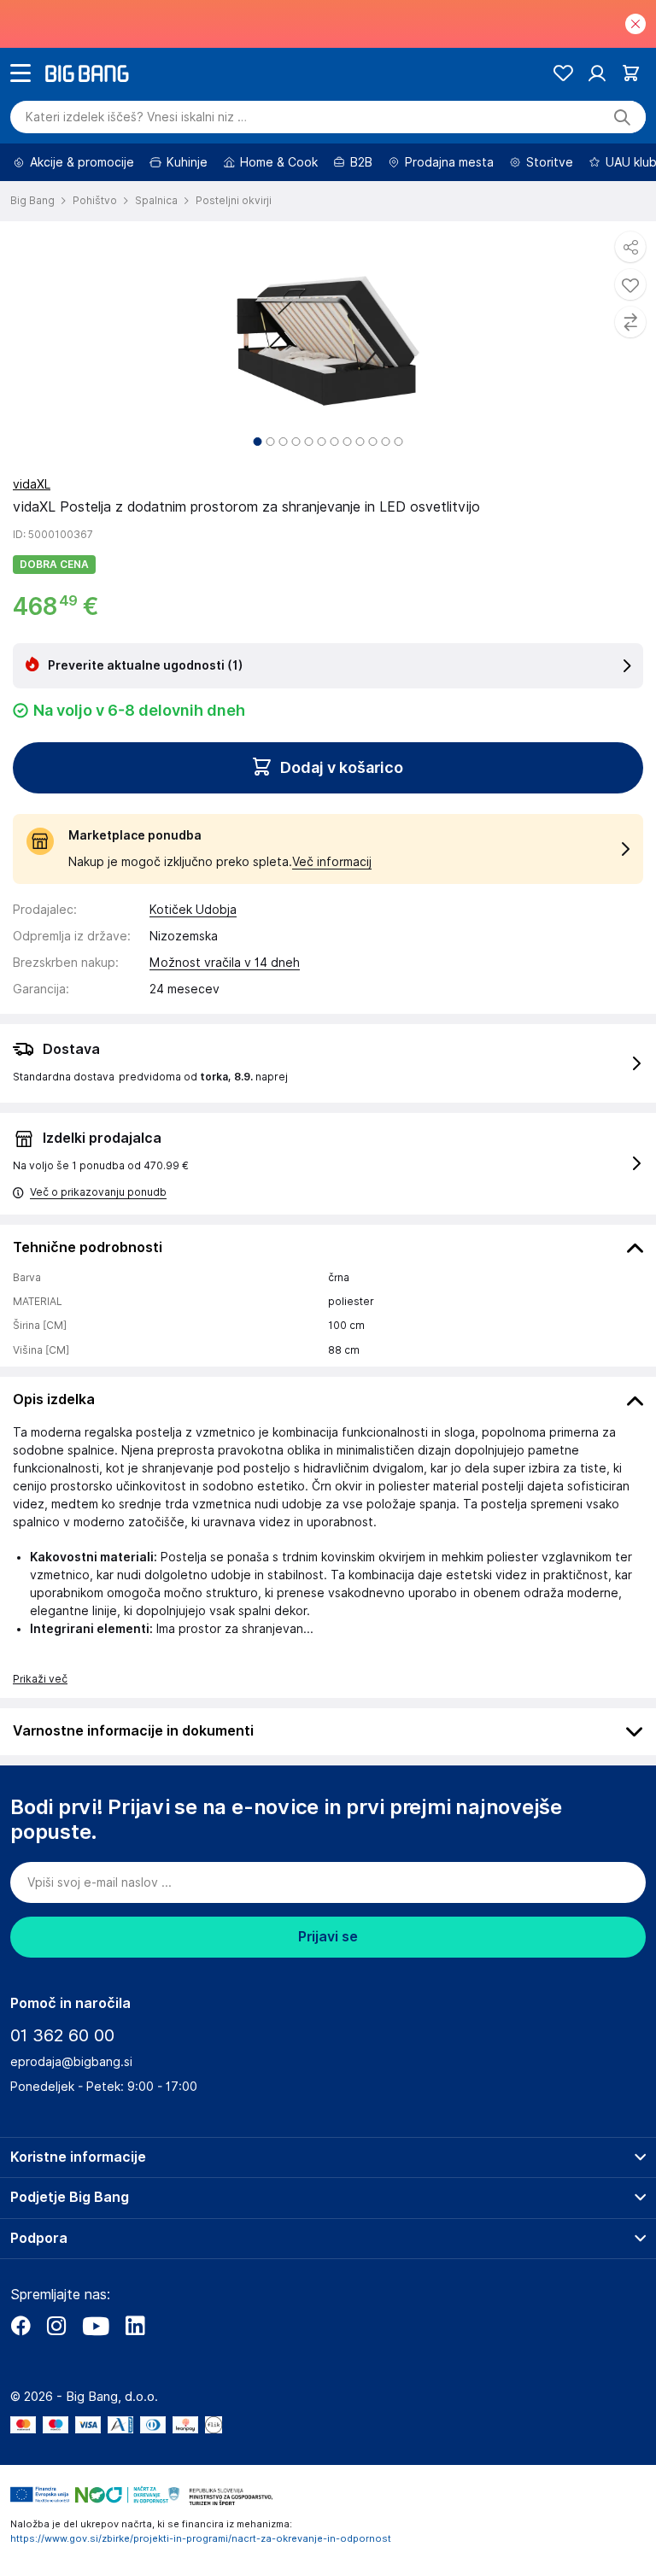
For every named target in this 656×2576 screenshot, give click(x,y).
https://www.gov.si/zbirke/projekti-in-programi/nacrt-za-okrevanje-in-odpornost (201, 2538)
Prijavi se (328, 1937)
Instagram (56, 2326)
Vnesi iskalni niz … (136, 117)
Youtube (96, 2326)
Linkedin (135, 2326)
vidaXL (32, 484)
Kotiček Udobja (193, 910)
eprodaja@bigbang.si (71, 2062)
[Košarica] (631, 73)
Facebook (20, 2326)
